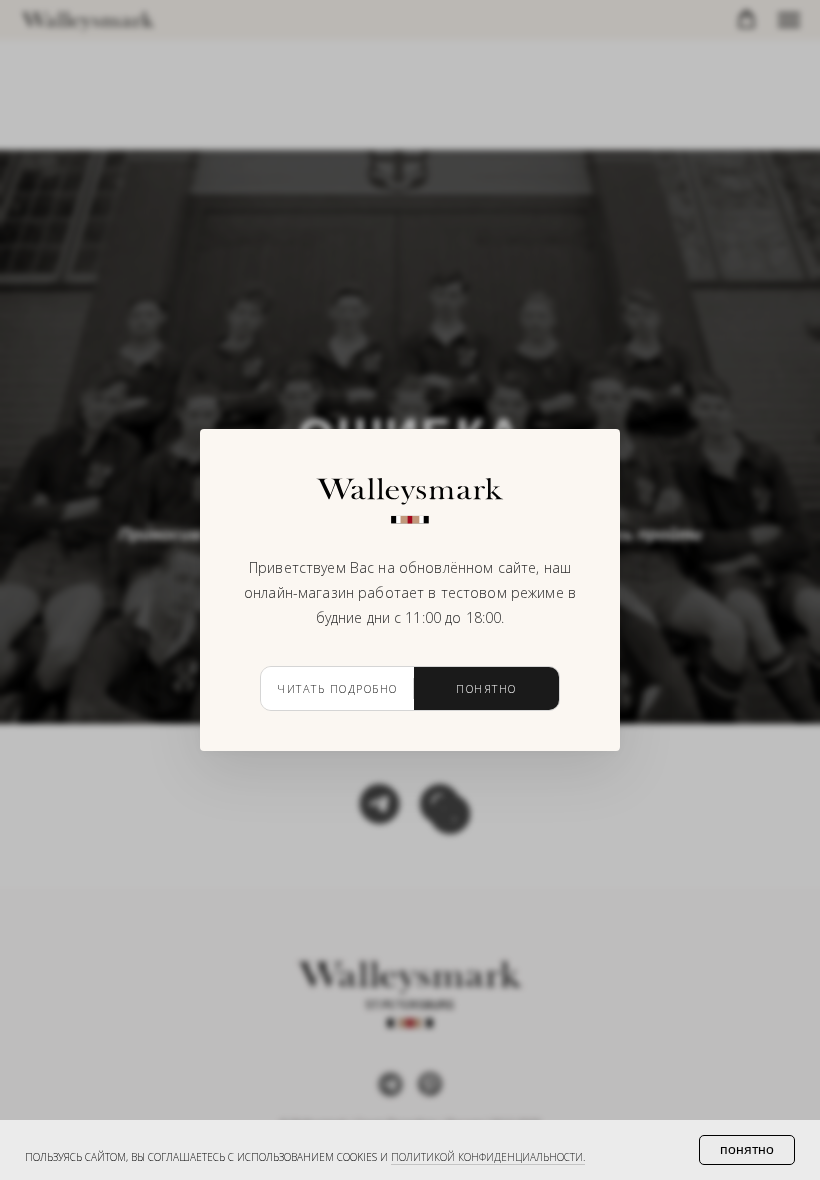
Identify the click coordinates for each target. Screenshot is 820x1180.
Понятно (486, 688)
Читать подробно (337, 688)
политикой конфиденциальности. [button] (488, 1157)
